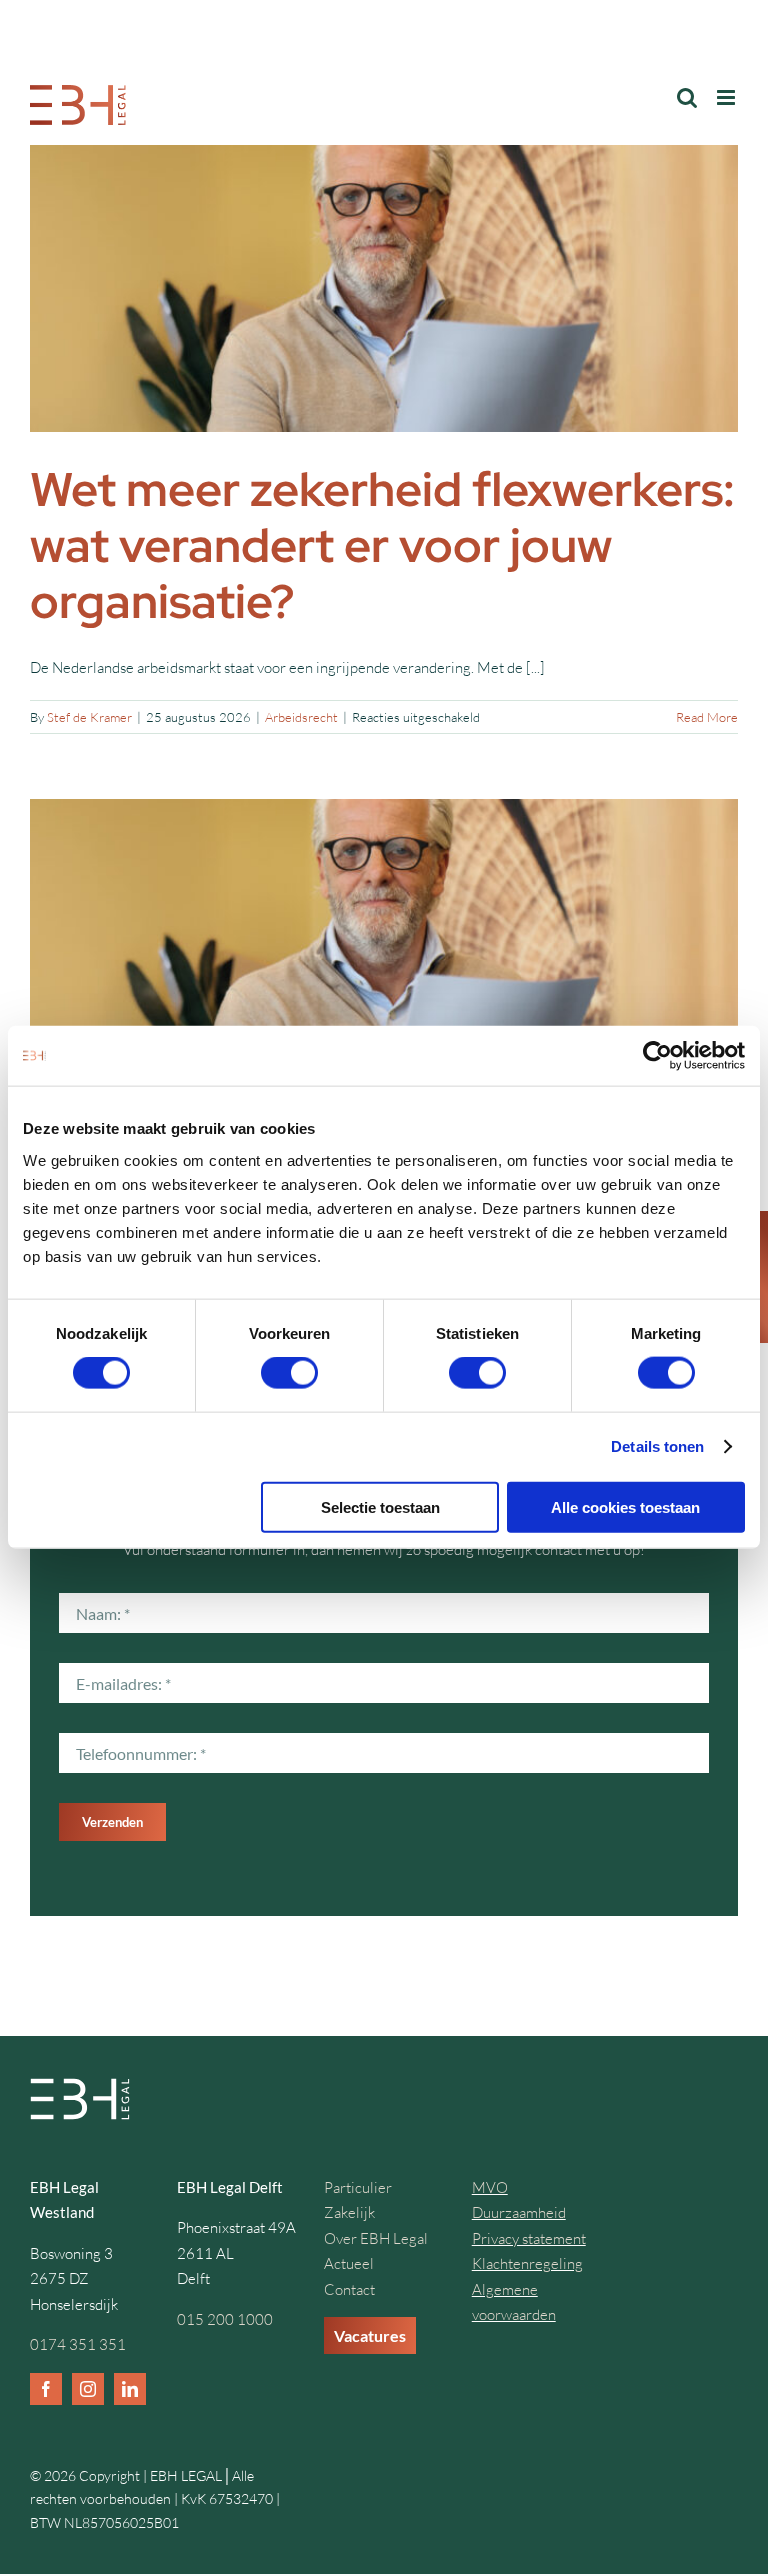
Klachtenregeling (527, 2263)
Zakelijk (349, 2212)
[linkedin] (130, 2389)
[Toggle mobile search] (687, 97)
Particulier (358, 2187)
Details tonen (657, 1446)
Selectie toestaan (380, 1506)
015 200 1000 (225, 2319)
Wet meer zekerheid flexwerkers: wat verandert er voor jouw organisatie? (382, 545)
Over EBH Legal (376, 2238)
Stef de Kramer (89, 717)
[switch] (289, 1373)
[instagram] (88, 2389)
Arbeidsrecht (301, 717)
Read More (707, 717)
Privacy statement (529, 2238)
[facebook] (46, 2389)
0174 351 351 (78, 2344)
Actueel (349, 2263)
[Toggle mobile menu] (727, 97)
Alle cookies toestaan (625, 1506)
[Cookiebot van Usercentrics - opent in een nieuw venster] (657, 1056)
